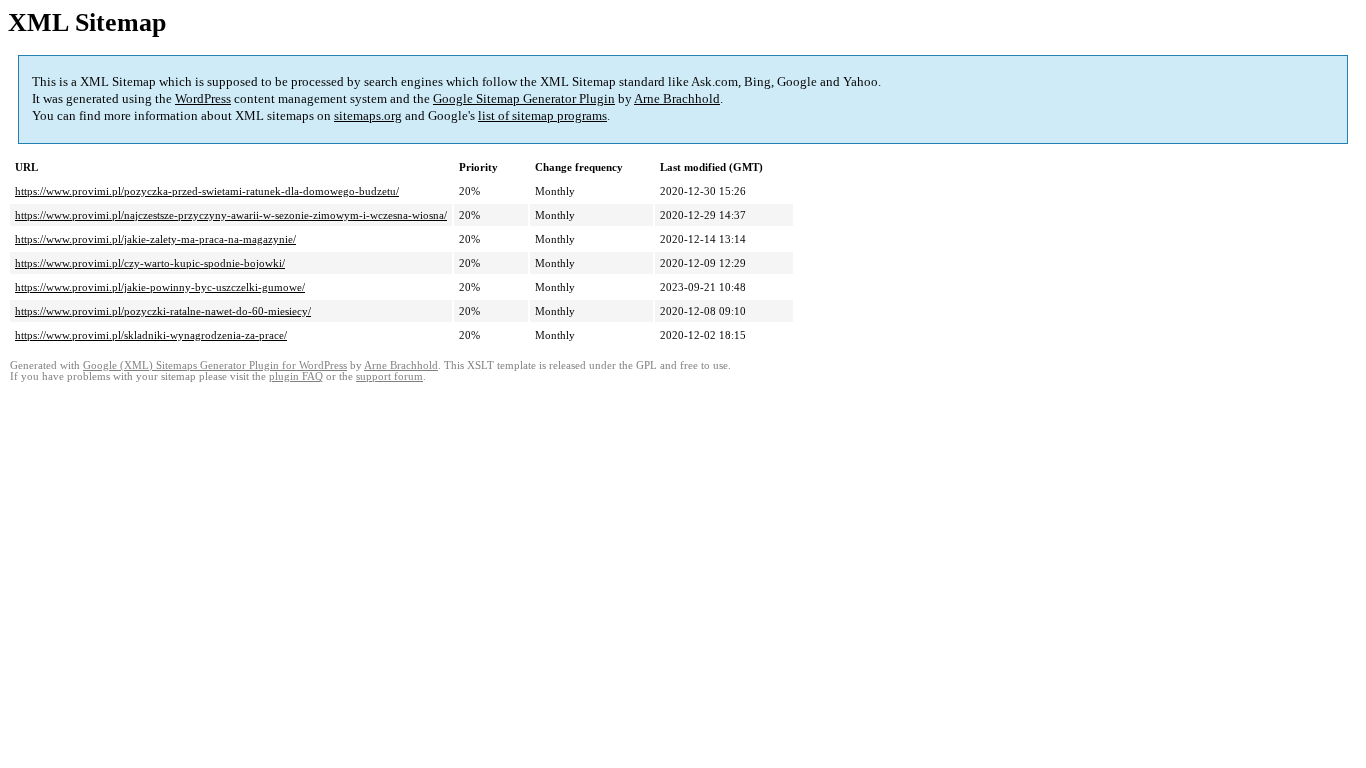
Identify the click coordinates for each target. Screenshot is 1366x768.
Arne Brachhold (677, 98)
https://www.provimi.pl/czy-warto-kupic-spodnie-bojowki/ (150, 263)
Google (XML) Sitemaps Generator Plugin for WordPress (215, 365)
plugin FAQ (296, 376)
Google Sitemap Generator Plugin (524, 98)
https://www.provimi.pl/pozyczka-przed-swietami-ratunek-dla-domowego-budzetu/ (207, 191)
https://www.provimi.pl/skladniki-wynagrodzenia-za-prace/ (151, 335)
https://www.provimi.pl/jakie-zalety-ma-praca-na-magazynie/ (155, 239)
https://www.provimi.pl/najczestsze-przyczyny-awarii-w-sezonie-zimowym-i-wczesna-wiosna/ (231, 215)
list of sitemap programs (542, 115)
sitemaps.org (368, 115)
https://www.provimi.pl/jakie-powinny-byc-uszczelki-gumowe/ (160, 287)
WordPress (203, 98)
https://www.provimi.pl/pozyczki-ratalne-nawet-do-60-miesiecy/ (163, 311)
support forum (389, 376)
